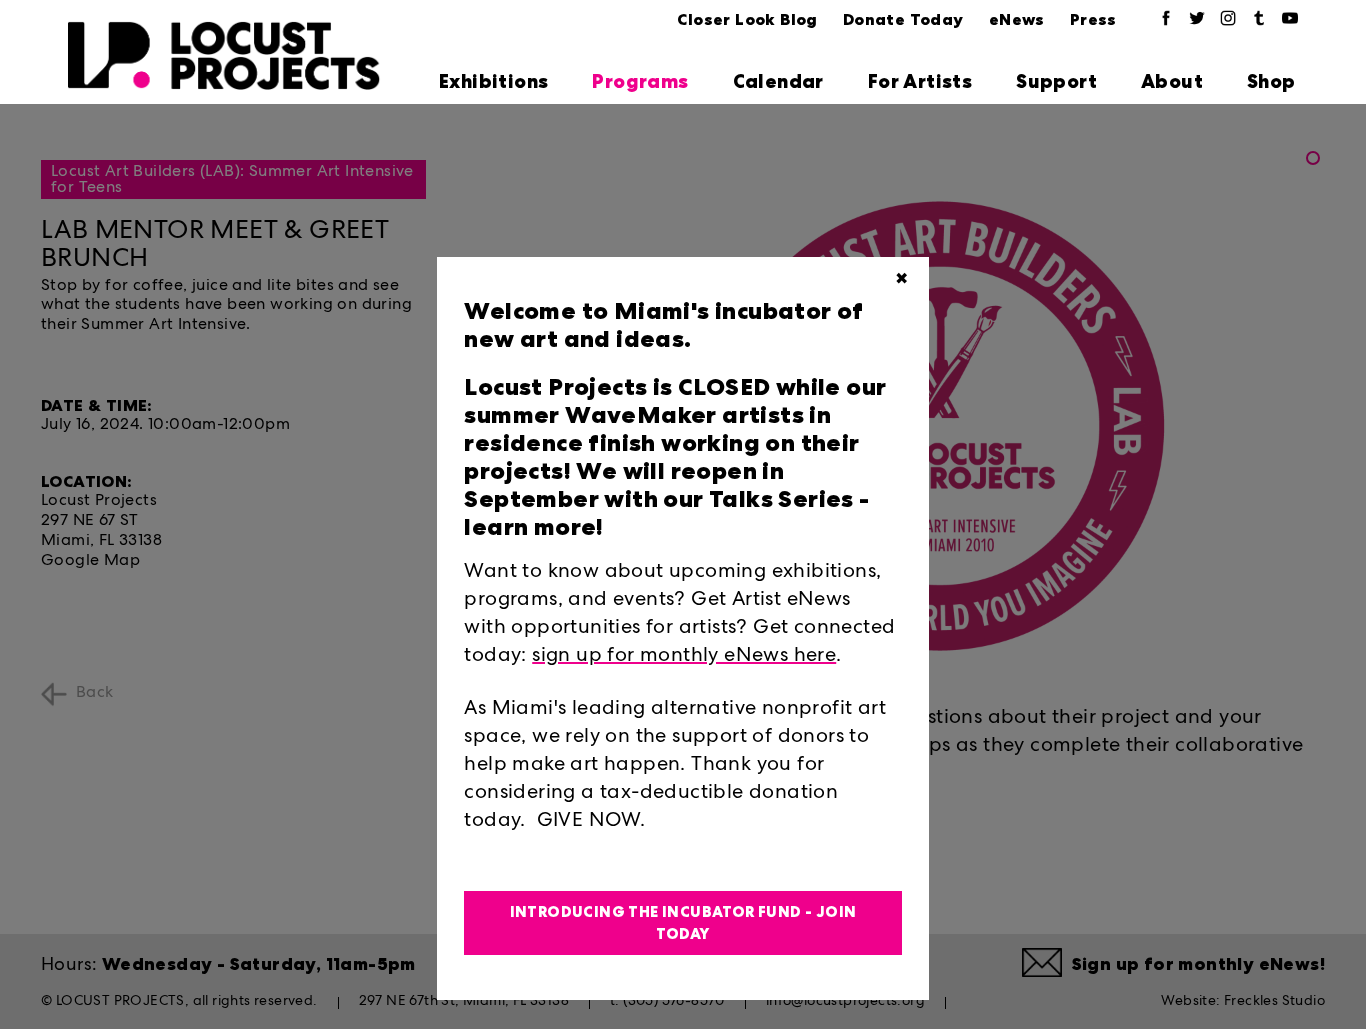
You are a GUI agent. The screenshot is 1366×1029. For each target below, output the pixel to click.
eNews (1017, 19)
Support (1056, 81)
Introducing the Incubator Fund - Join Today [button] (683, 923)
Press (1093, 19)
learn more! (533, 527)
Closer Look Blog (747, 19)
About (1172, 81)
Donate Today (903, 19)
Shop (1271, 81)
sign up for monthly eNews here (684, 657)
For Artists (920, 81)
